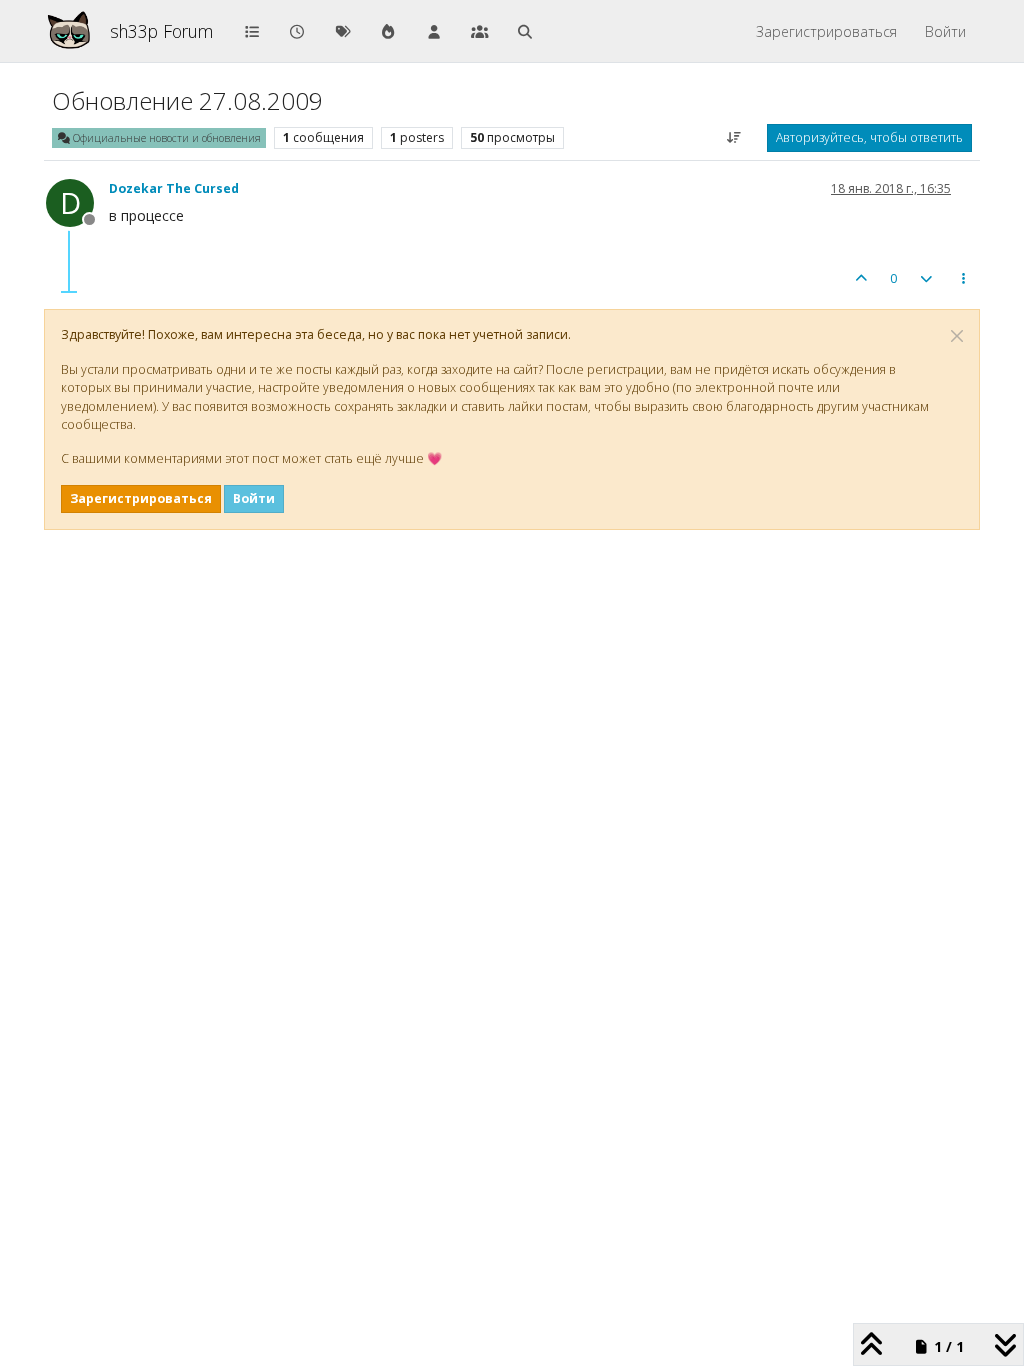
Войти (254, 498)
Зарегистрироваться (141, 498)
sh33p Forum (161, 31)
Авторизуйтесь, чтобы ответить (869, 137)
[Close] (957, 336)
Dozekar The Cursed (174, 188)
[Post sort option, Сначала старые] (734, 138)
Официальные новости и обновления (165, 138)
